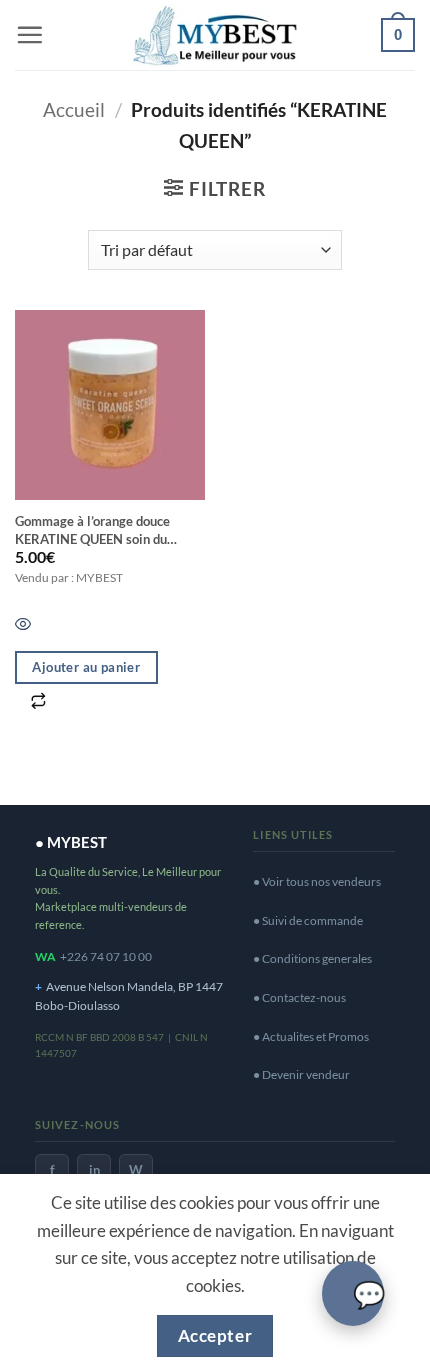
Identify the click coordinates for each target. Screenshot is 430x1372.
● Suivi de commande (308, 920)
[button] (29, 34)
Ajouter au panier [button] (86, 667)
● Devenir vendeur (301, 1074)
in (94, 1170)
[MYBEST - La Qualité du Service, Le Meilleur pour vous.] (215, 34)
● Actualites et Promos (311, 1036)
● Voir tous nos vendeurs (317, 881)
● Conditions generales (312, 958)
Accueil (74, 109)
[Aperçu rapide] (23, 624)
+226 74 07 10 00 (106, 956)
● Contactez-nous (299, 997)
